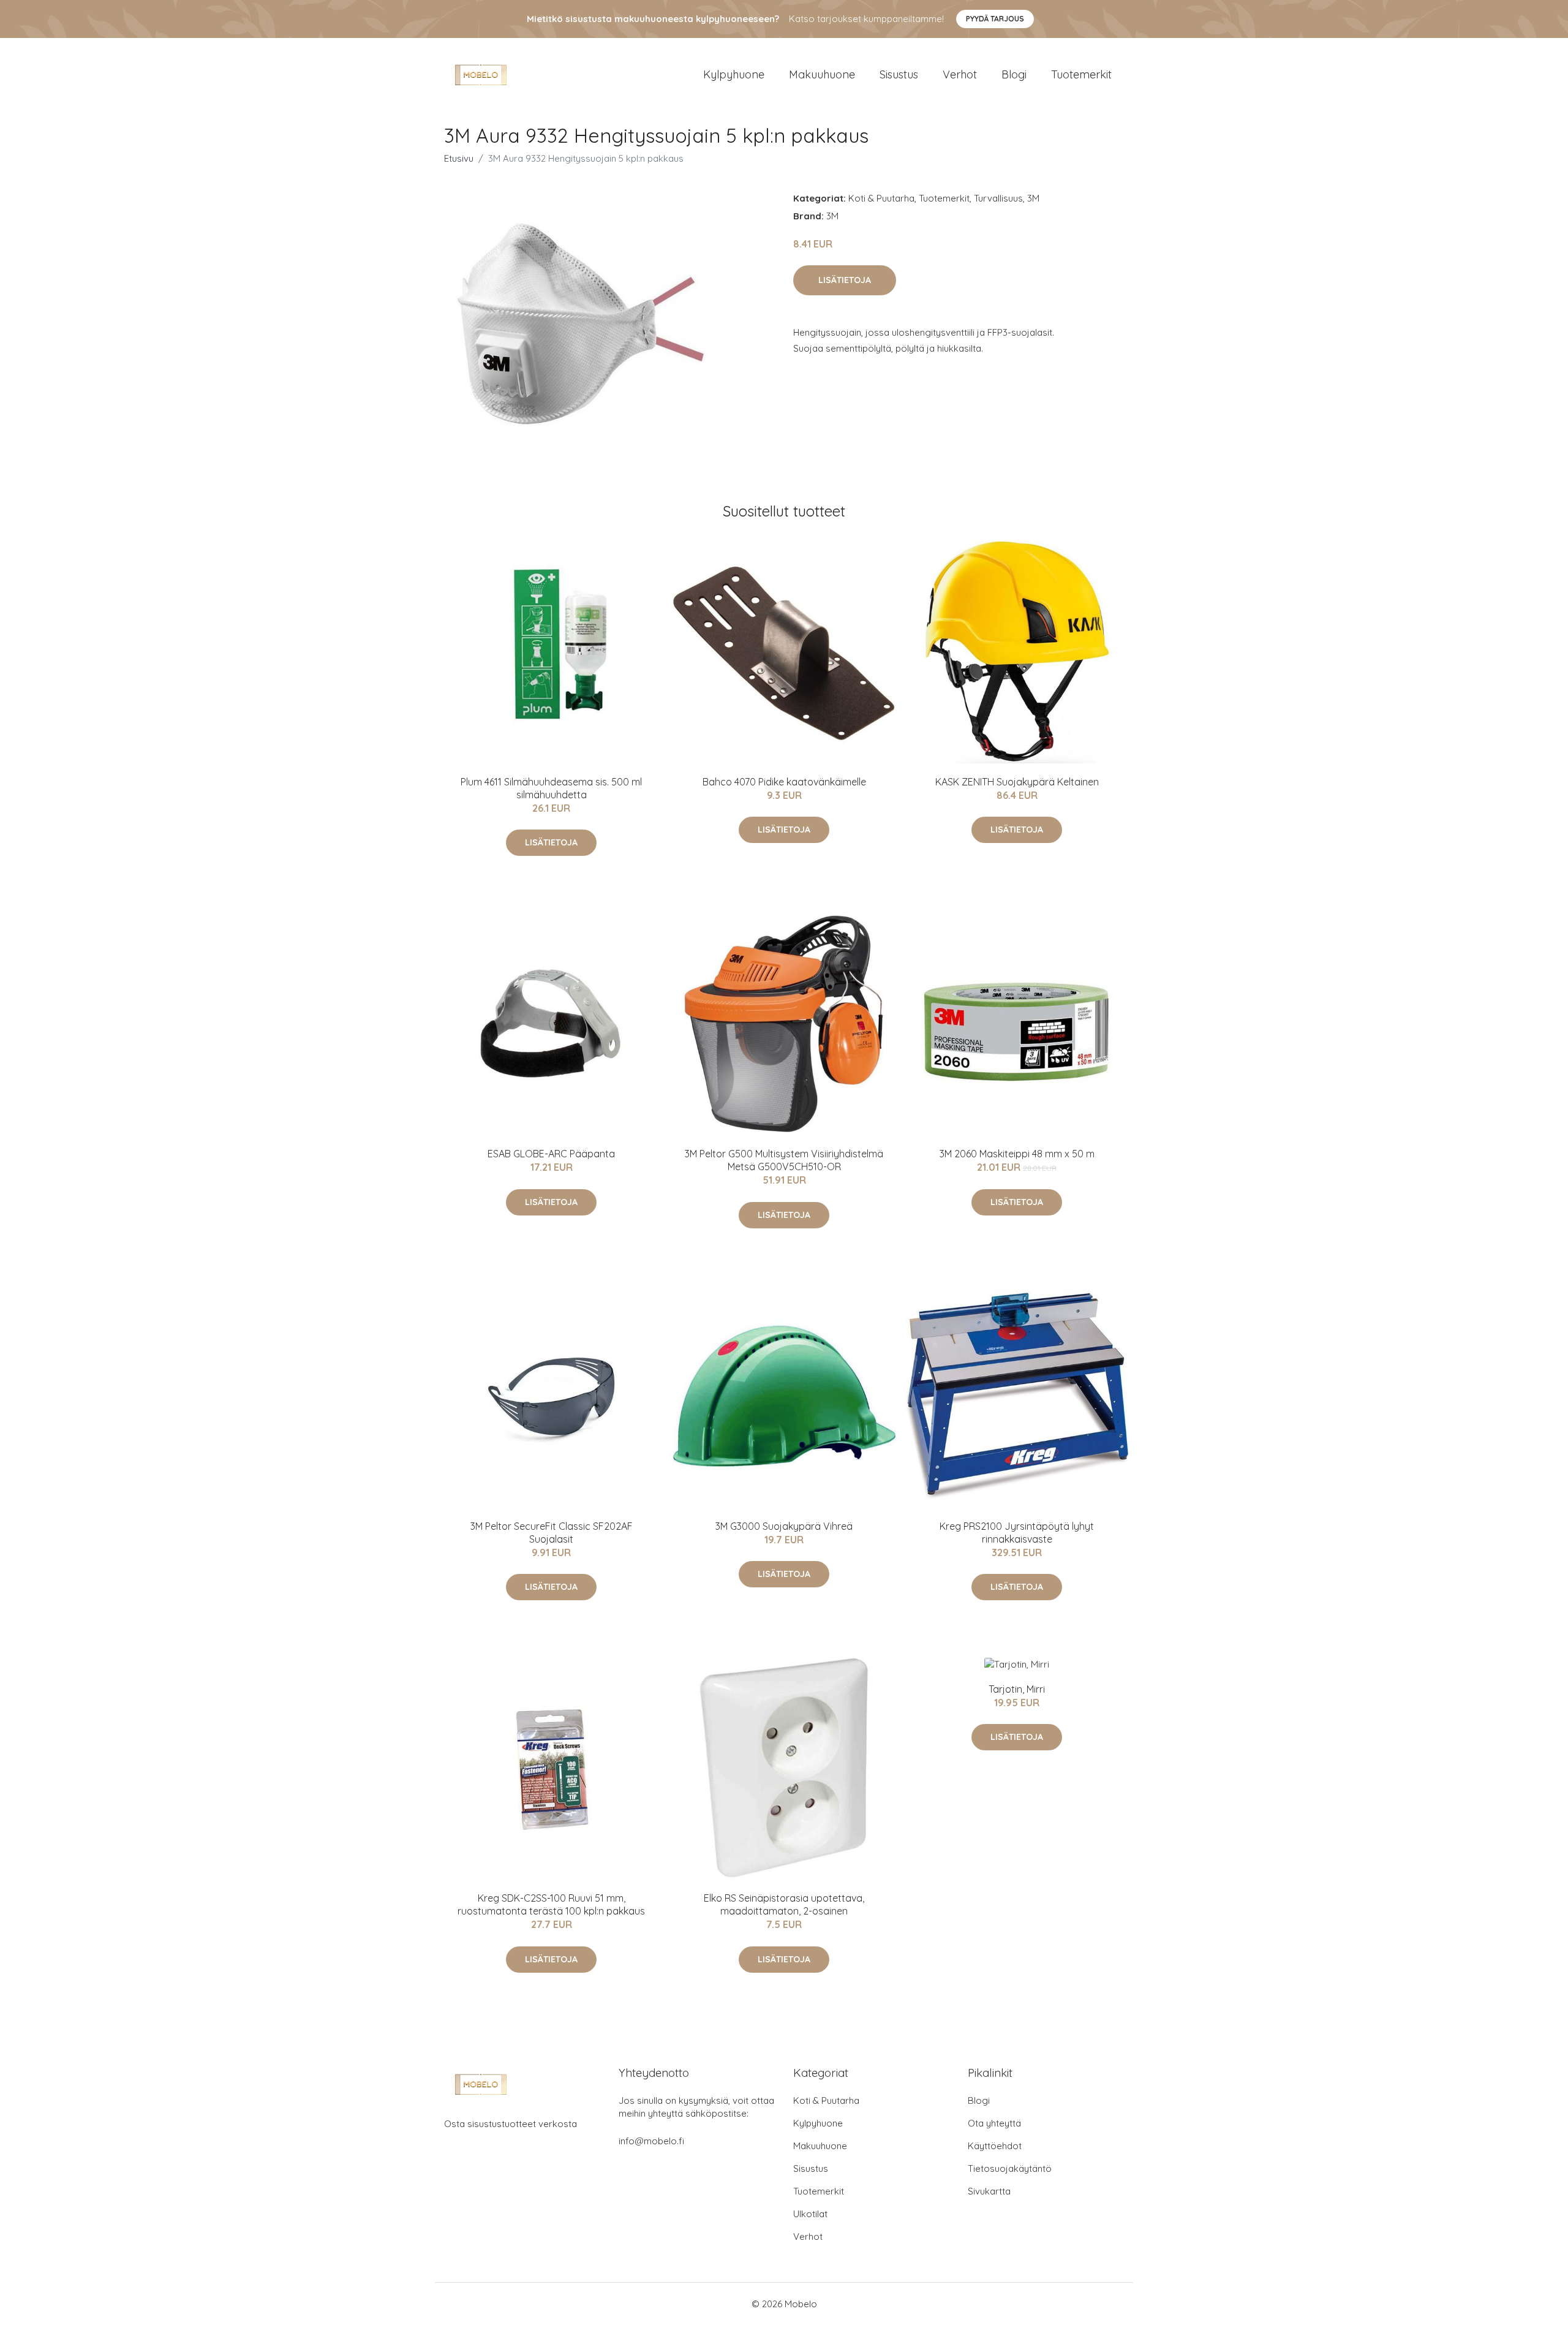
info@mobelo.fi (651, 2141)
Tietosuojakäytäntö (1010, 2168)
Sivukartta (989, 2191)
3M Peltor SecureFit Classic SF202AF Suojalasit (552, 1533)
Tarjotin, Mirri (1017, 1689)
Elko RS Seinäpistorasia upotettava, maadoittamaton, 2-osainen (784, 1904)
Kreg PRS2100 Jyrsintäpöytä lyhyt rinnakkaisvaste (1017, 1533)
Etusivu (459, 158)
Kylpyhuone (734, 74)
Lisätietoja (845, 280)
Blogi (1014, 74)
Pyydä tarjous (995, 19)
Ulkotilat (810, 2214)
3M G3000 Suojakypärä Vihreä (784, 1526)
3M (1033, 198)
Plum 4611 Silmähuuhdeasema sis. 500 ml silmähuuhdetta (551, 788)
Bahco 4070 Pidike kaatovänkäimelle (784, 782)
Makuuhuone (822, 74)
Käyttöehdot (995, 2146)
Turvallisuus (998, 198)
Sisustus (899, 74)
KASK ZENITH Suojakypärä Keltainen (1017, 782)
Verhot (960, 74)
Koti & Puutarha (881, 198)
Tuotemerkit (1081, 74)
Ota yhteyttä (994, 2123)
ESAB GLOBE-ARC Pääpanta (551, 1154)
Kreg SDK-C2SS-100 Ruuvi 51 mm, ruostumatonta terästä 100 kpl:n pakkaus (551, 1904)
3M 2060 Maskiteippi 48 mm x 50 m (1017, 1154)
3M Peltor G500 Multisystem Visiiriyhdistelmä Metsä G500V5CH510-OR (784, 1160)
